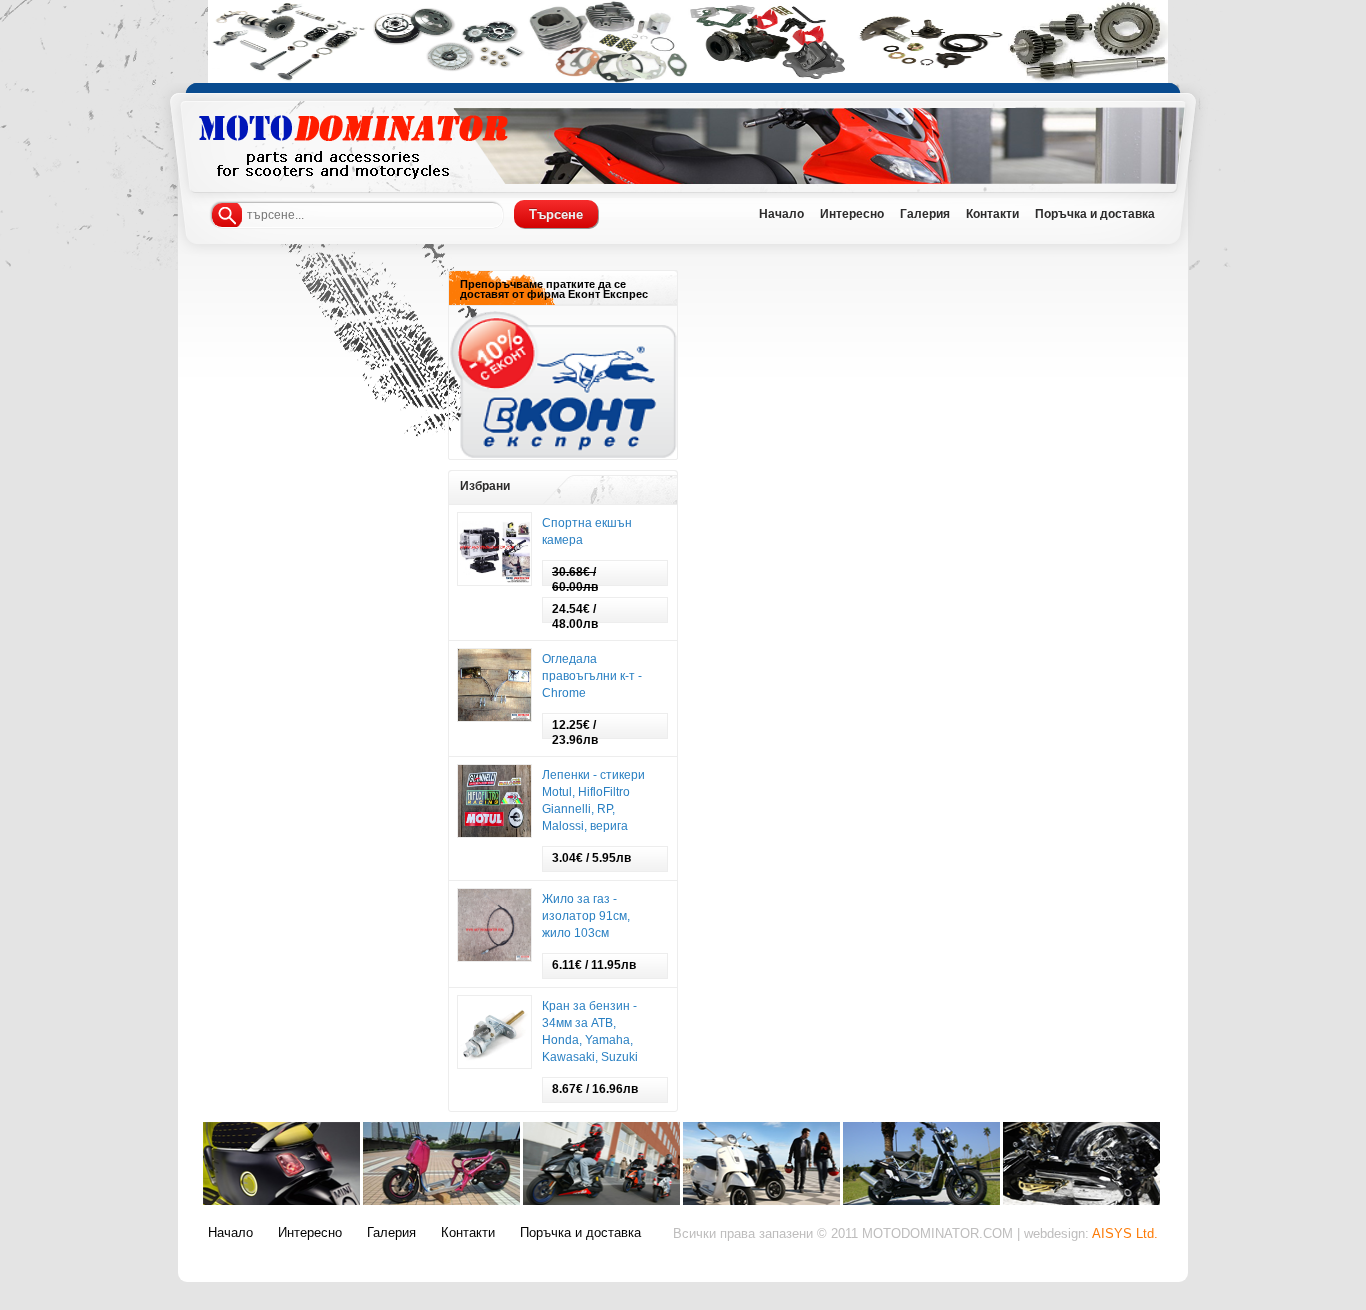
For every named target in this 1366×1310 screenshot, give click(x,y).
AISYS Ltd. (1125, 1234)
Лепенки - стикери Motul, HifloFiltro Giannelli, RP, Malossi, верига (593, 800)
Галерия (391, 1233)
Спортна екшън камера (587, 531)
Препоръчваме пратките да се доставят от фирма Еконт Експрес (554, 289)
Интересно (310, 1233)
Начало (230, 1233)
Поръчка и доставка (580, 1233)
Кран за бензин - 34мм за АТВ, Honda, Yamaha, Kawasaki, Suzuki (590, 1031)
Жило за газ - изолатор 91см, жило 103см (586, 916)
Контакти (468, 1233)
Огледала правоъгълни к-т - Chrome (592, 676)
